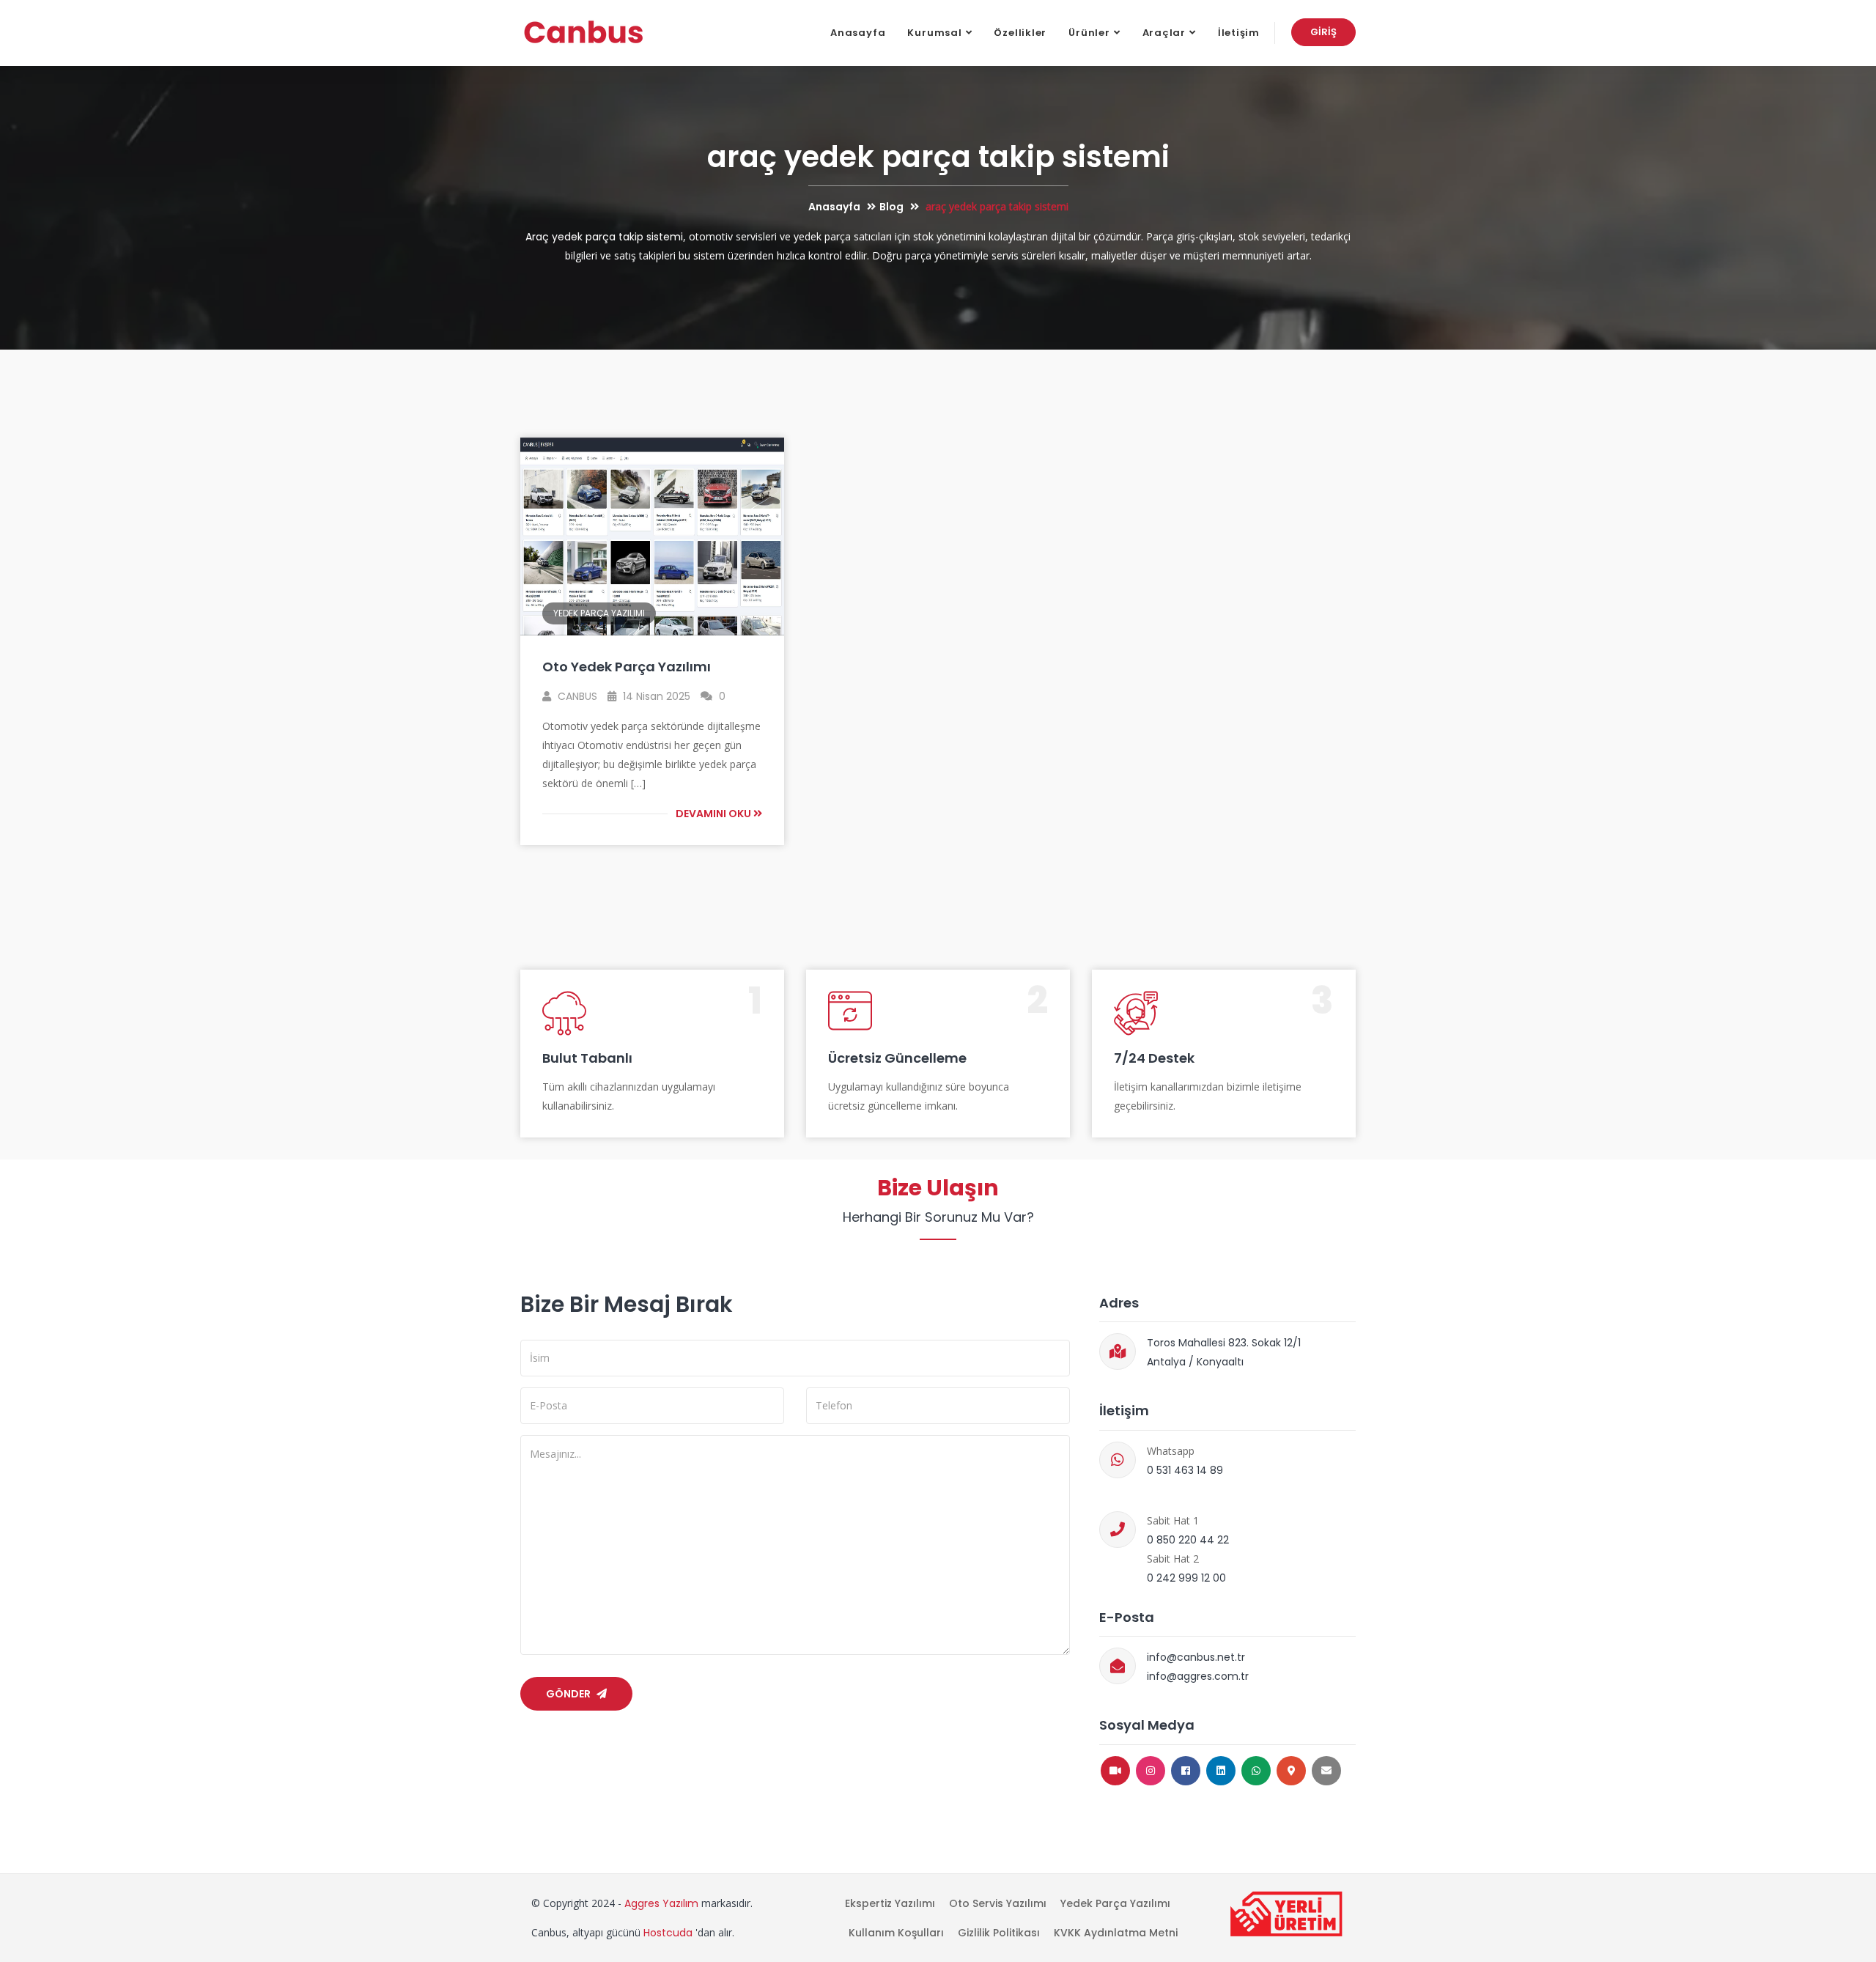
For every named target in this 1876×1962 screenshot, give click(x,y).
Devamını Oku (714, 814)
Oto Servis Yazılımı (998, 1903)
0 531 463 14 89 (1185, 1470)
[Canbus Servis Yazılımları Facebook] (1186, 1771)
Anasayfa (858, 33)
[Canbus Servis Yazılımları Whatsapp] (1256, 1771)
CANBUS (576, 696)
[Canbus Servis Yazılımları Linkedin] (1221, 1771)
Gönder (569, 1694)
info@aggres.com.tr (1198, 1676)
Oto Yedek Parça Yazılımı (627, 667)
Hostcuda (668, 1933)
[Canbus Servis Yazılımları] (584, 33)
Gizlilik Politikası (999, 1933)
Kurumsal (934, 33)
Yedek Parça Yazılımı (599, 613)
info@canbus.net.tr (1196, 1657)
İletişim (1239, 33)
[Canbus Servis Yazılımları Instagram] (1151, 1771)
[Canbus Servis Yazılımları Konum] (1291, 1771)
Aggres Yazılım (661, 1903)
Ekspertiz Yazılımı (890, 1903)
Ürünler (1089, 33)
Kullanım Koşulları (896, 1933)
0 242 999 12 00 (1186, 1578)
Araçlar (1164, 33)
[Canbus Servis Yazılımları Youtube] (1115, 1771)
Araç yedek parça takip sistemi (604, 237)
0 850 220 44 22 (1188, 1540)
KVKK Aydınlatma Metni (1116, 1933)
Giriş (1323, 32)
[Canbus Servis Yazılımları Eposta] (1326, 1771)
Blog (891, 207)
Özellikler (1020, 33)
